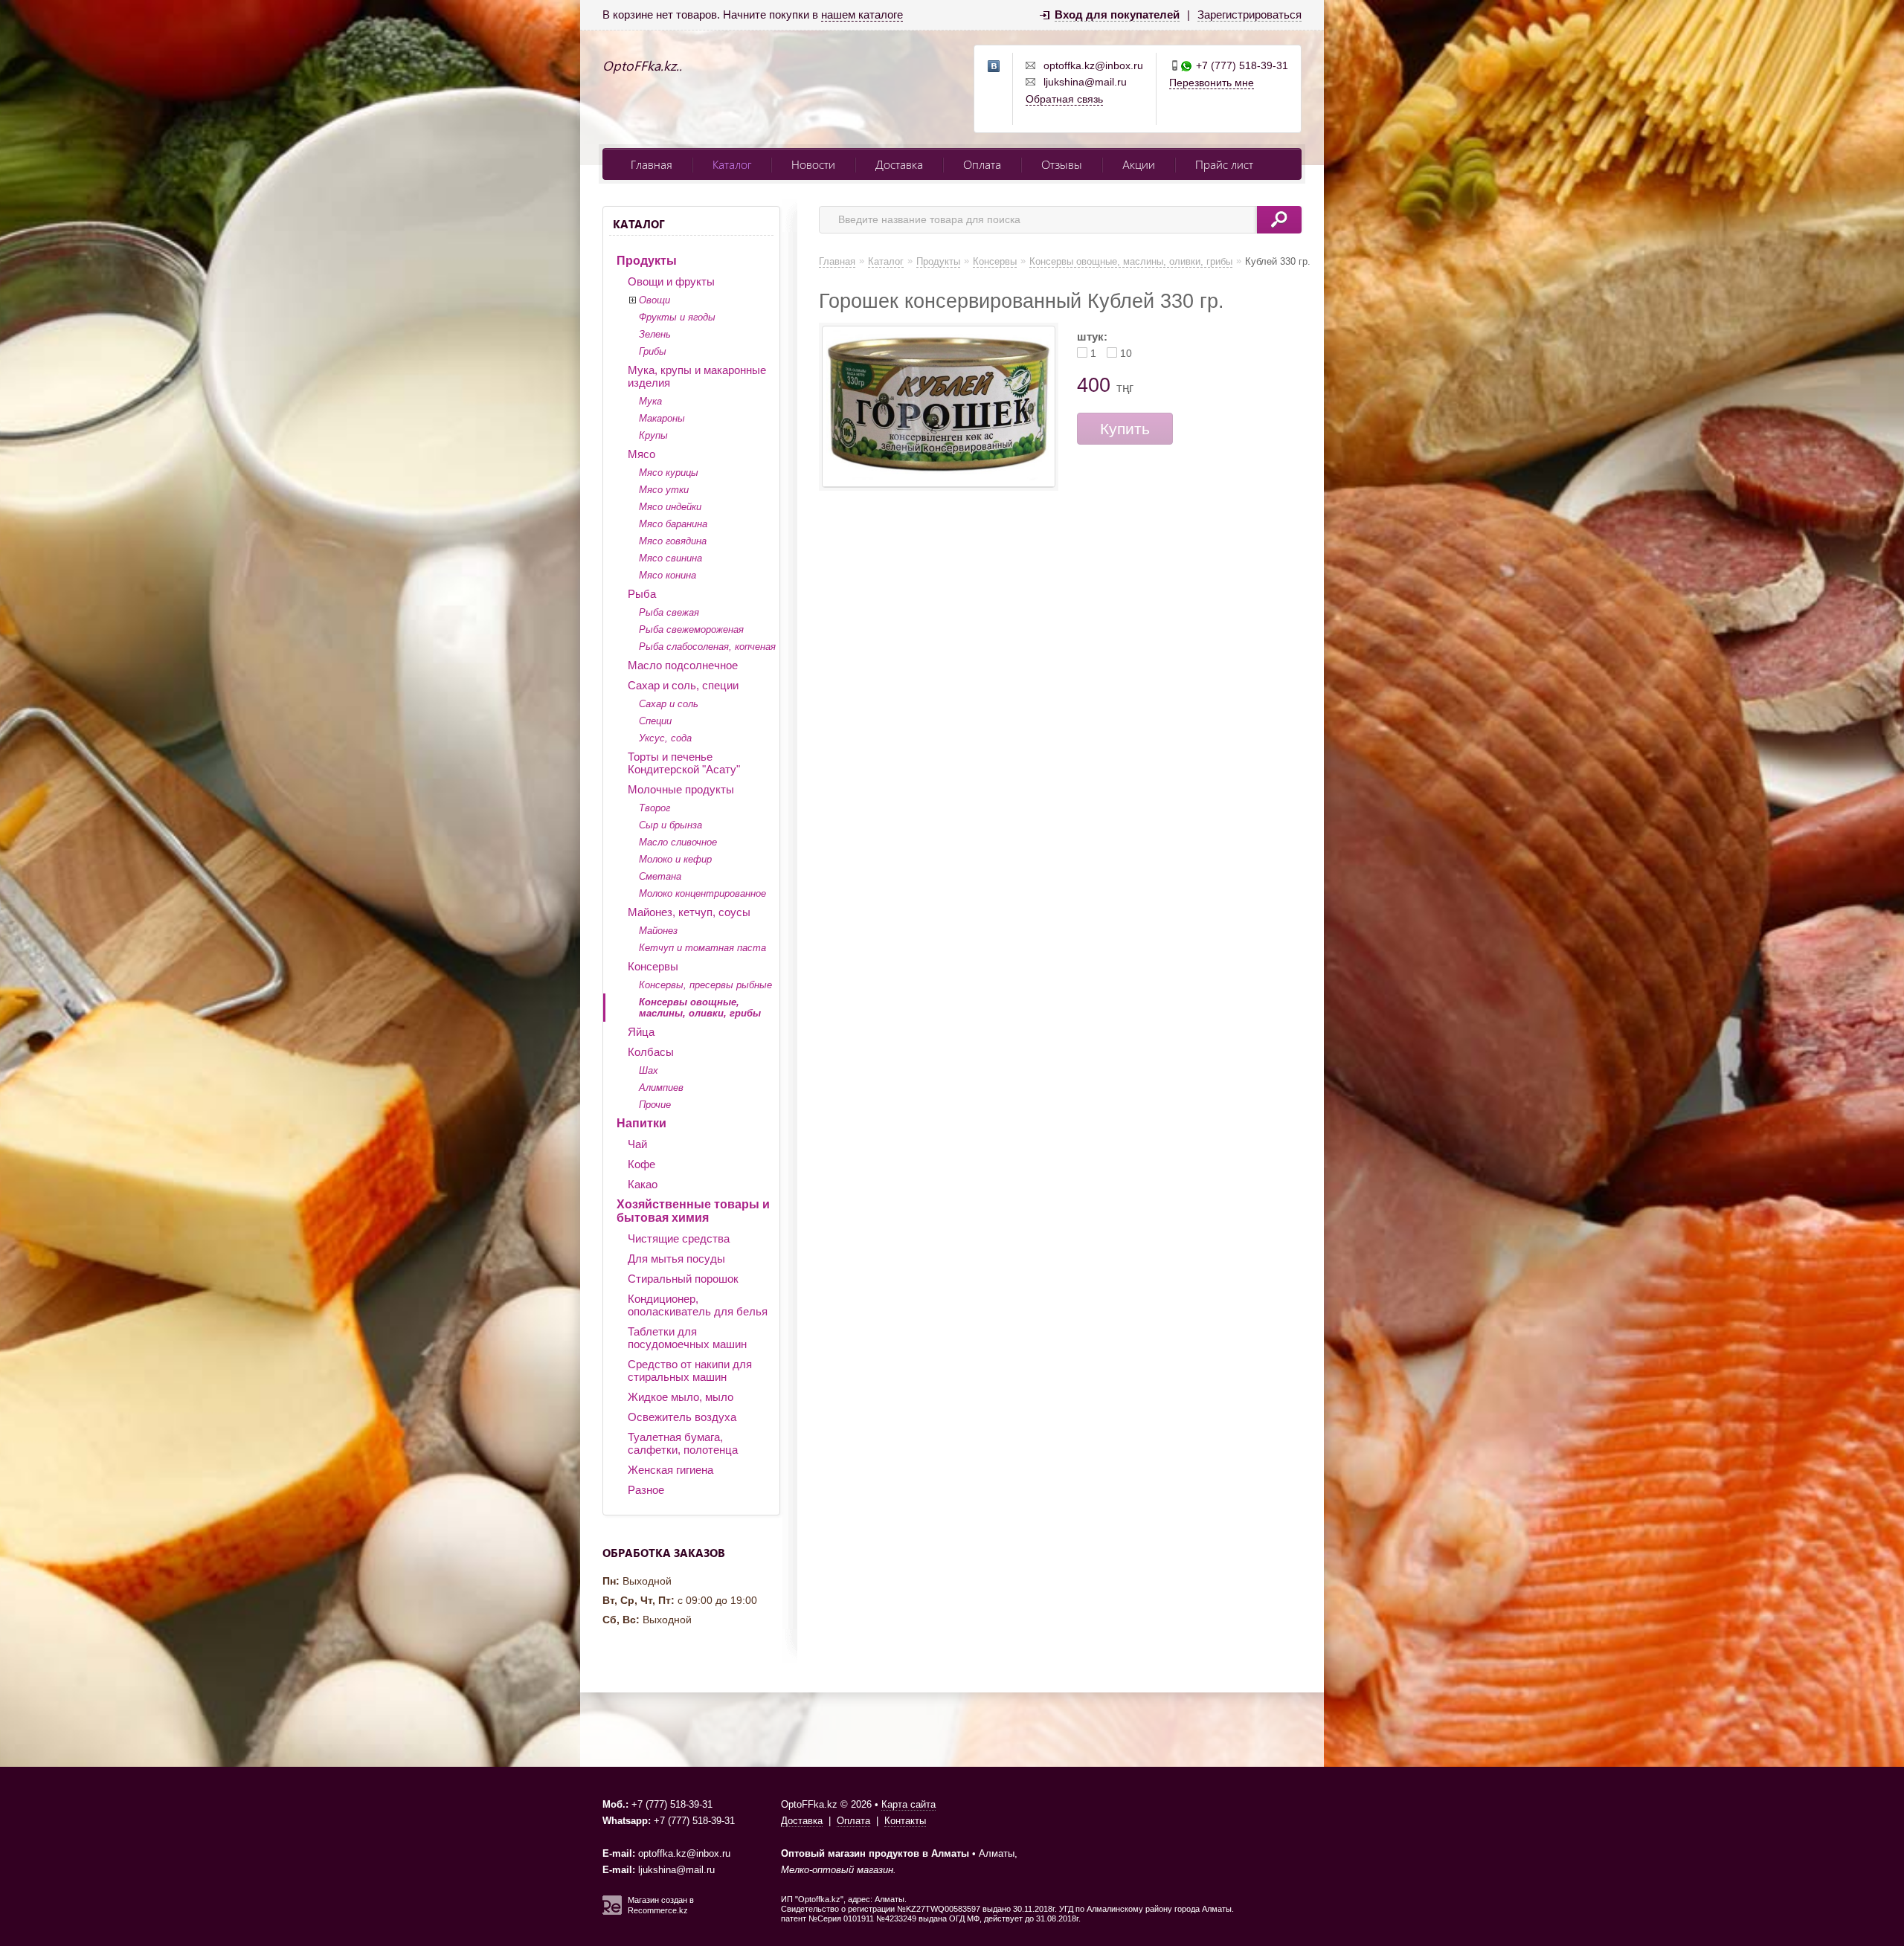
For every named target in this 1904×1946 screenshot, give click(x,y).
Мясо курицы (669, 473)
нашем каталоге (862, 15)
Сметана (660, 876)
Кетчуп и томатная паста (702, 948)
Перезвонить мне (1212, 83)
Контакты (905, 1821)
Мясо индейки (670, 507)
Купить (1125, 429)
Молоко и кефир (675, 859)
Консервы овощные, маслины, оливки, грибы (700, 1008)
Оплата (982, 164)
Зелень (655, 334)
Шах (649, 1070)
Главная (652, 164)
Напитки (641, 1123)
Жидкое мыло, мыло (681, 1397)
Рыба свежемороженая (691, 629)
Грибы (653, 351)
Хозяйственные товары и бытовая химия (693, 1211)
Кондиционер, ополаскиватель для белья (698, 1305)
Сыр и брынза (670, 825)
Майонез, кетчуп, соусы (689, 912)
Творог (654, 808)
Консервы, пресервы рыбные (705, 985)
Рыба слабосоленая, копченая (707, 647)
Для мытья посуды (676, 1259)
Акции (1139, 164)
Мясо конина (668, 575)
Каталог (732, 164)
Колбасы (651, 1052)
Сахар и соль (669, 704)
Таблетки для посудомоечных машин (687, 1338)
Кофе (641, 1164)
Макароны (662, 418)
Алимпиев (661, 1088)
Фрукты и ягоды (677, 317)
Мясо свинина (670, 558)
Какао (643, 1184)
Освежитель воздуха (682, 1417)
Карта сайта (908, 1804)
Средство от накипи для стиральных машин (690, 1370)
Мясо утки (664, 490)
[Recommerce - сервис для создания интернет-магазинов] (612, 1912)
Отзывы (1062, 164)
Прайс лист (1224, 164)
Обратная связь (1064, 99)
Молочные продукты (681, 789)
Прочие (655, 1105)
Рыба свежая (669, 612)
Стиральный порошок (683, 1279)
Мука (650, 401)
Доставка (899, 164)
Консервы (653, 966)
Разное (646, 1490)
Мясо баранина (673, 524)
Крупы (653, 435)
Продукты (647, 261)
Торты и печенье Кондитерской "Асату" (684, 763)
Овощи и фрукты (671, 281)
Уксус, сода (665, 738)
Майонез (658, 931)
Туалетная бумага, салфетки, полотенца (683, 1443)
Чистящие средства (679, 1238)
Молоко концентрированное (702, 893)
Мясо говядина (673, 541)
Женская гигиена (670, 1470)
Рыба (642, 594)
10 (1126, 353)
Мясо (641, 454)
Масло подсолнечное (683, 665)
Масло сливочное (678, 842)
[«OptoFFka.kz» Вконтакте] (994, 67)
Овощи (654, 300)
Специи (655, 721)
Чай (637, 1144)
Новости (813, 164)
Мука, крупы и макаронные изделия (697, 376)
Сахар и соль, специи (683, 685)
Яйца (641, 1032)
